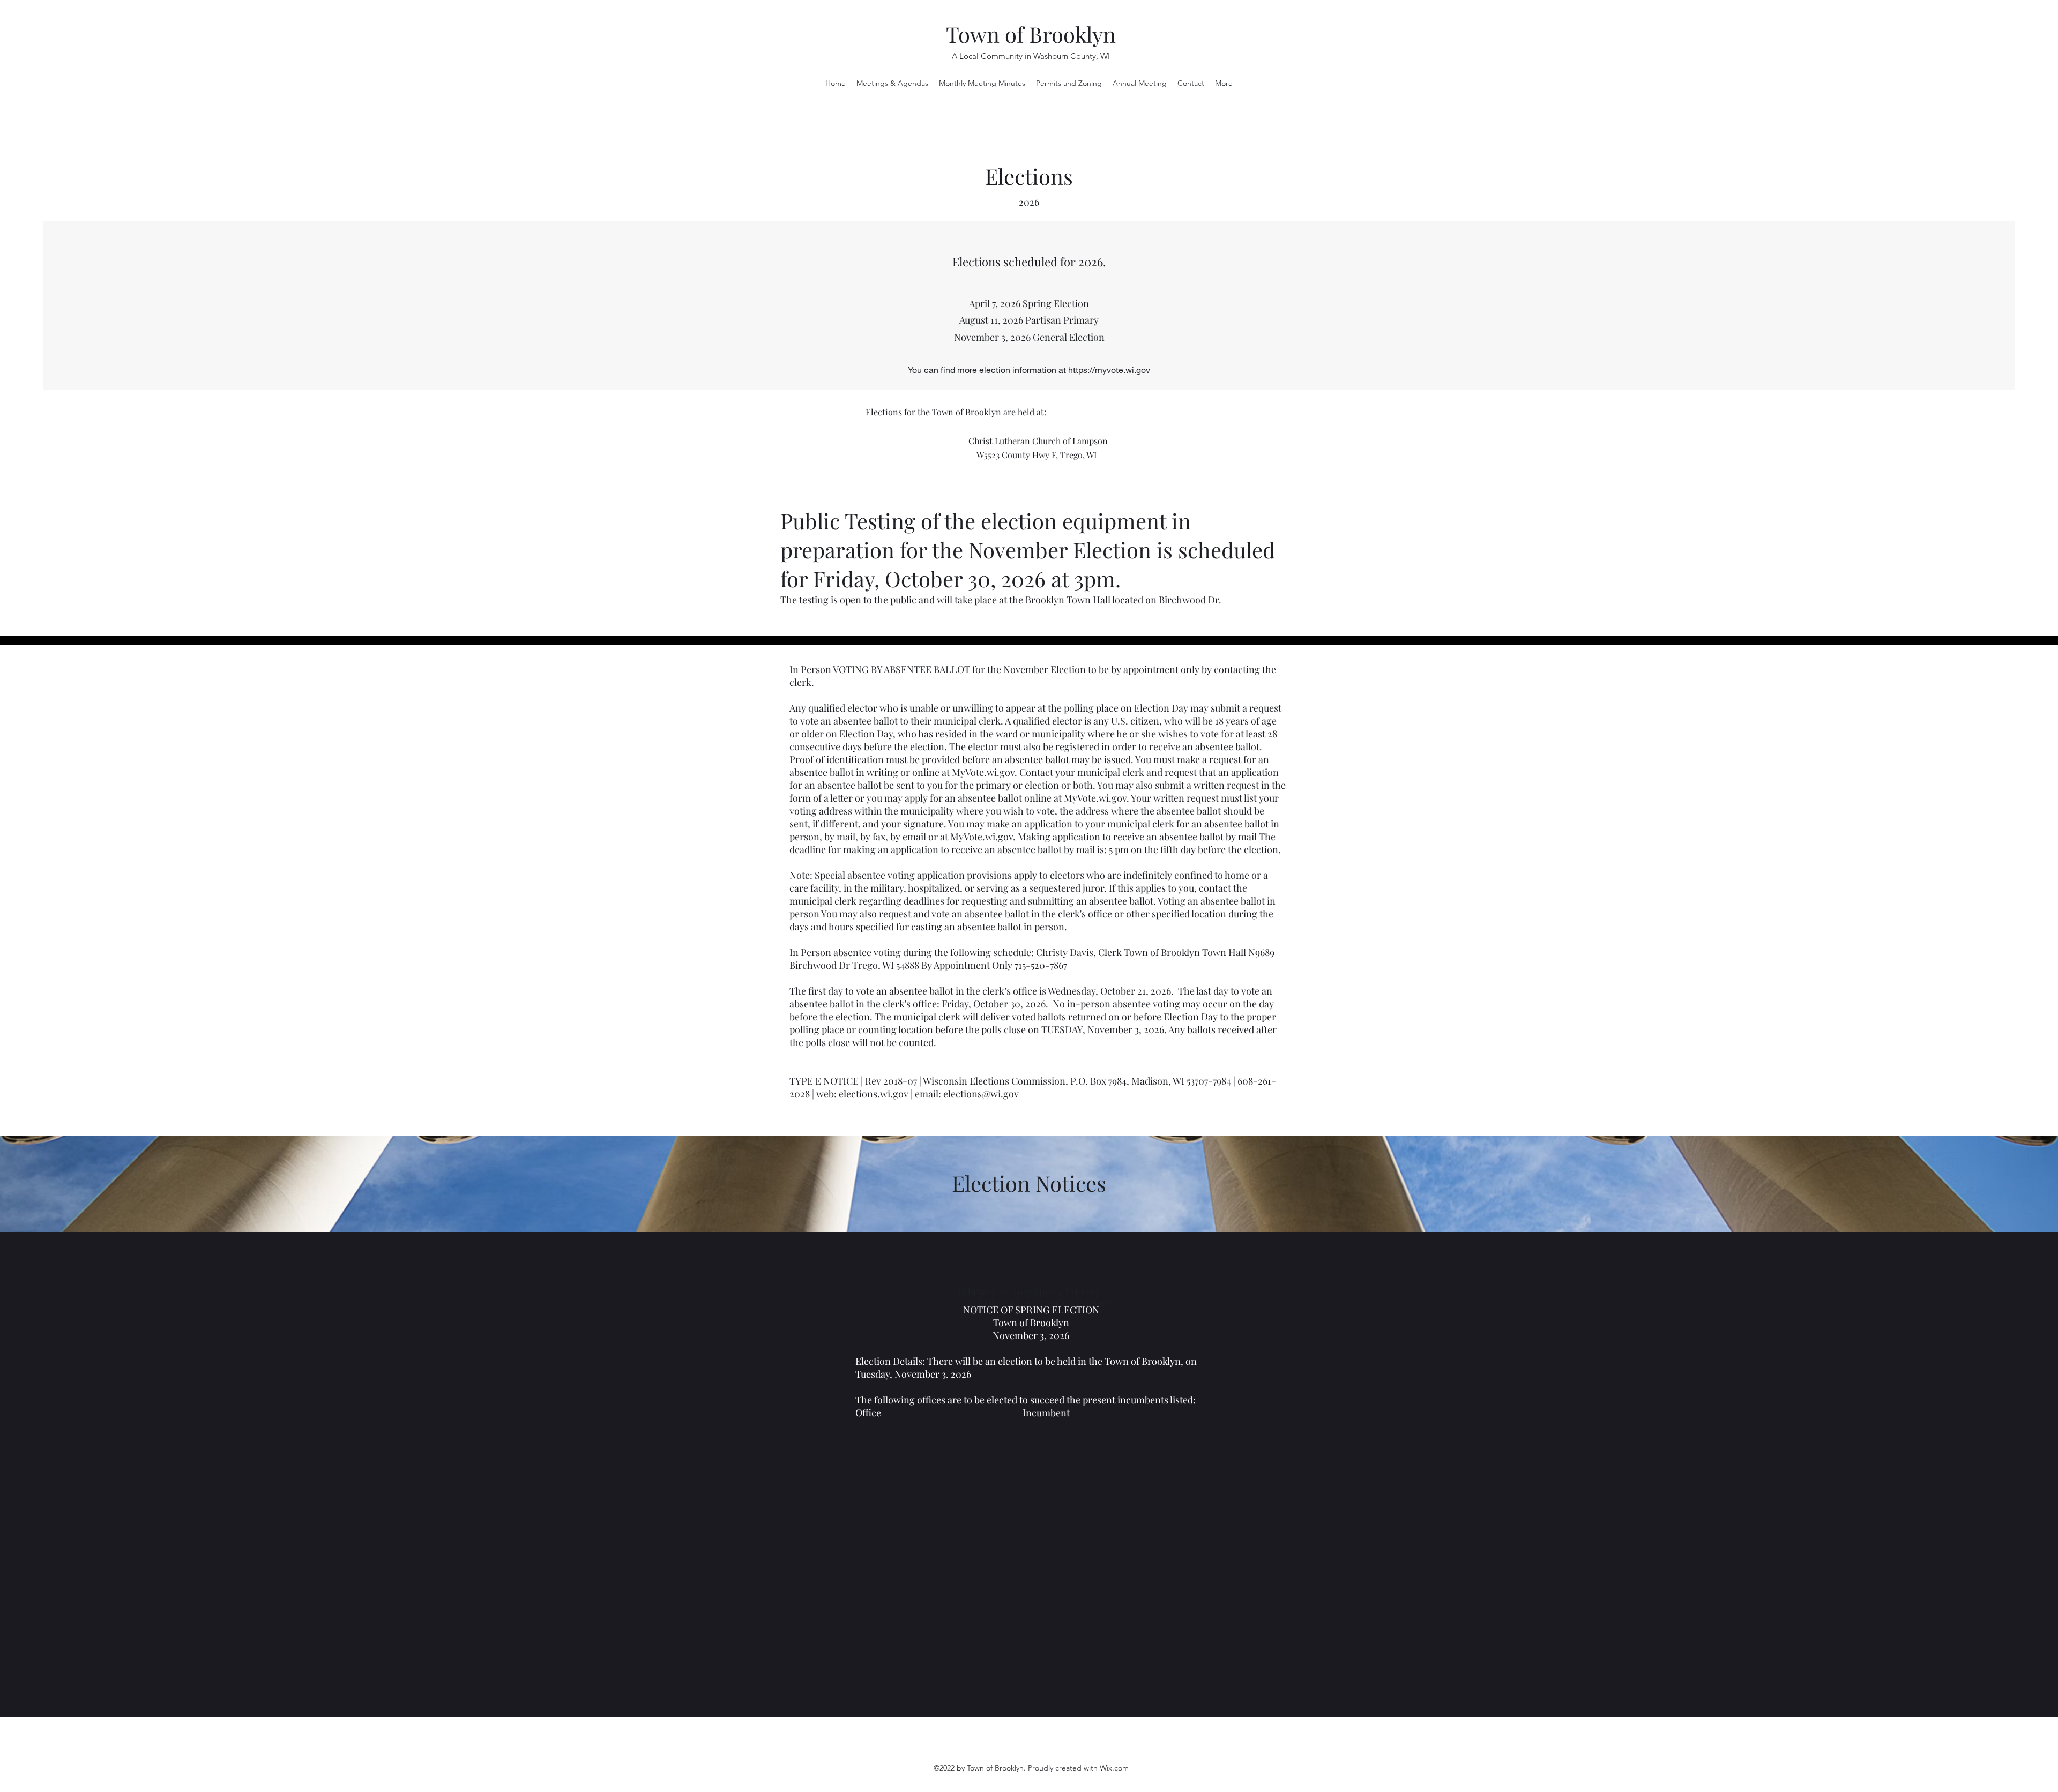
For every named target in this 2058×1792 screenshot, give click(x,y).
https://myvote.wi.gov (1109, 369)
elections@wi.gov (981, 1094)
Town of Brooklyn (1031, 34)
